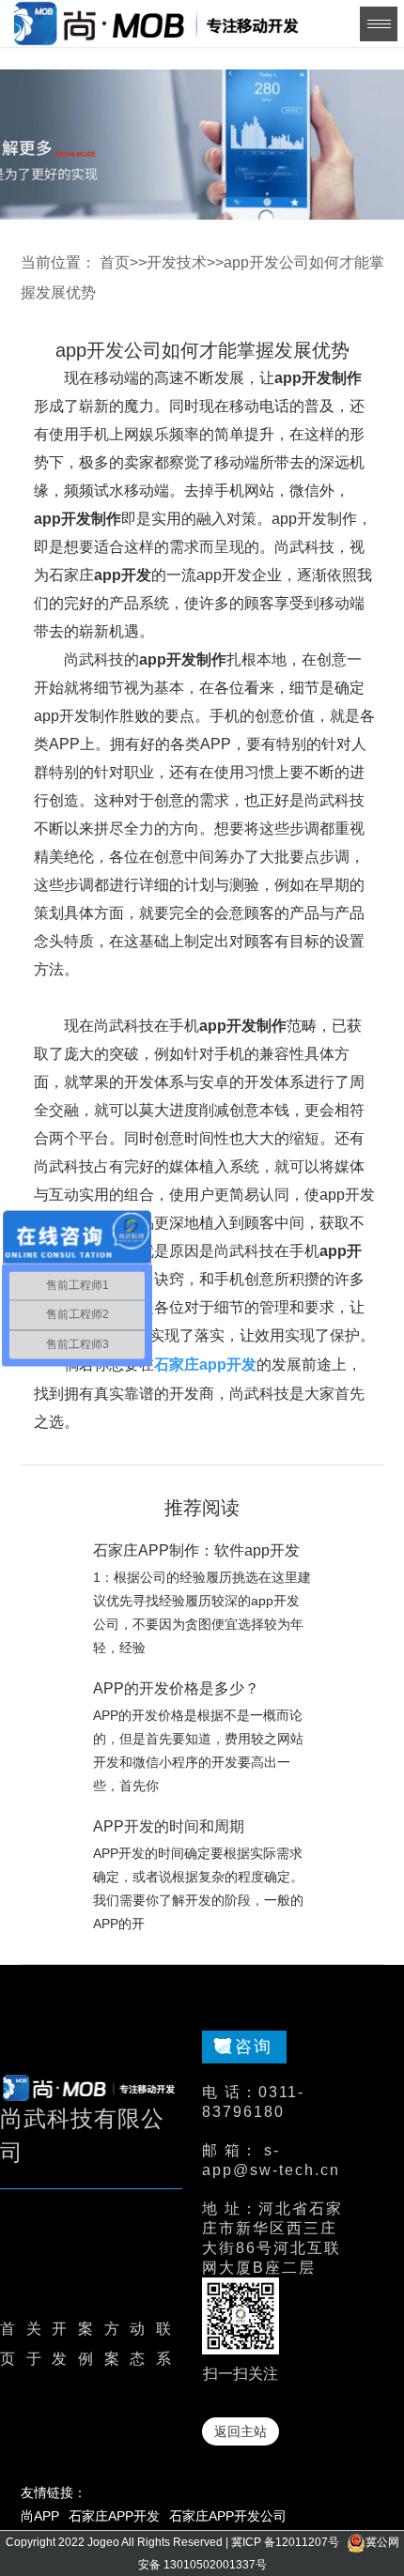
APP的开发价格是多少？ (176, 1688)
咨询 (254, 2047)
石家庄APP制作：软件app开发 (196, 1550)
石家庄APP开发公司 (228, 2516)
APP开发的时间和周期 (169, 1826)
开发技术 (177, 262)
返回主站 (241, 2431)
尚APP (40, 2516)
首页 (115, 262)
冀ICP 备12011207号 (285, 2542)
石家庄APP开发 (114, 2516)
